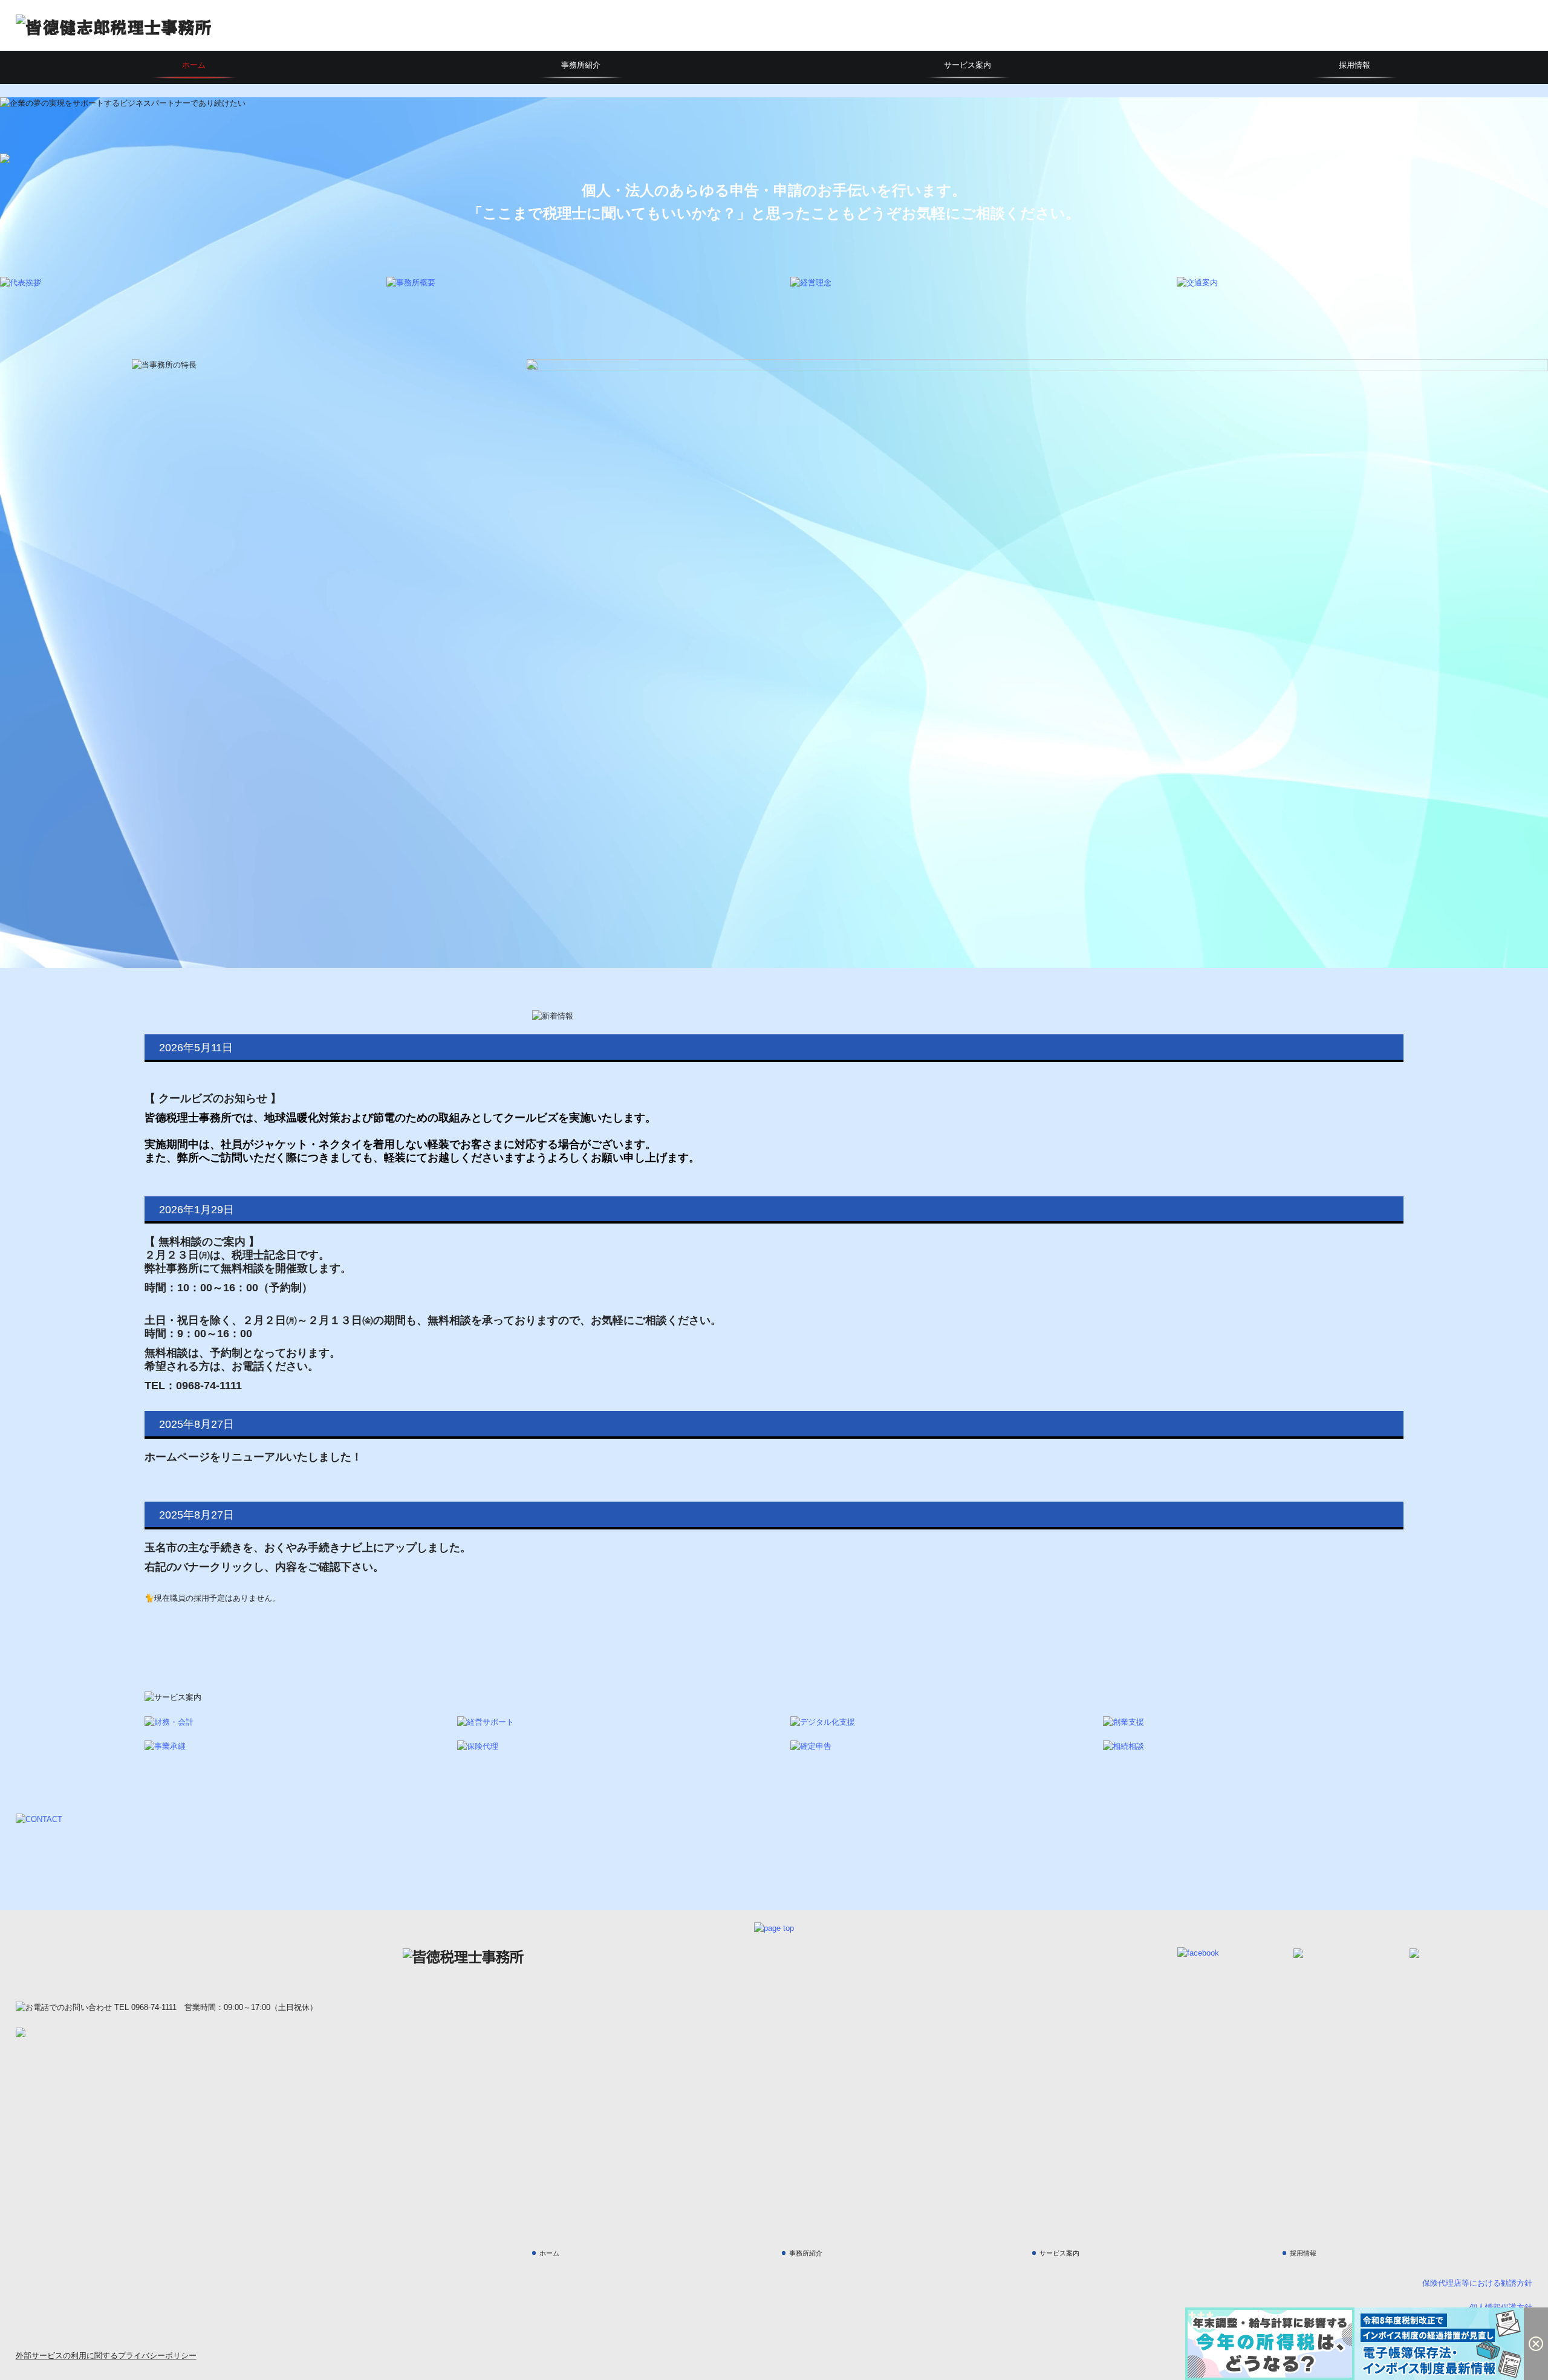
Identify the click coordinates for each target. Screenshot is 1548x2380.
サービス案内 (968, 65)
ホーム (194, 65)
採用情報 (1354, 65)
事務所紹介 (581, 65)
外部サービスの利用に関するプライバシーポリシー (106, 2356)
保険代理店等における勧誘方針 (1477, 2283)
